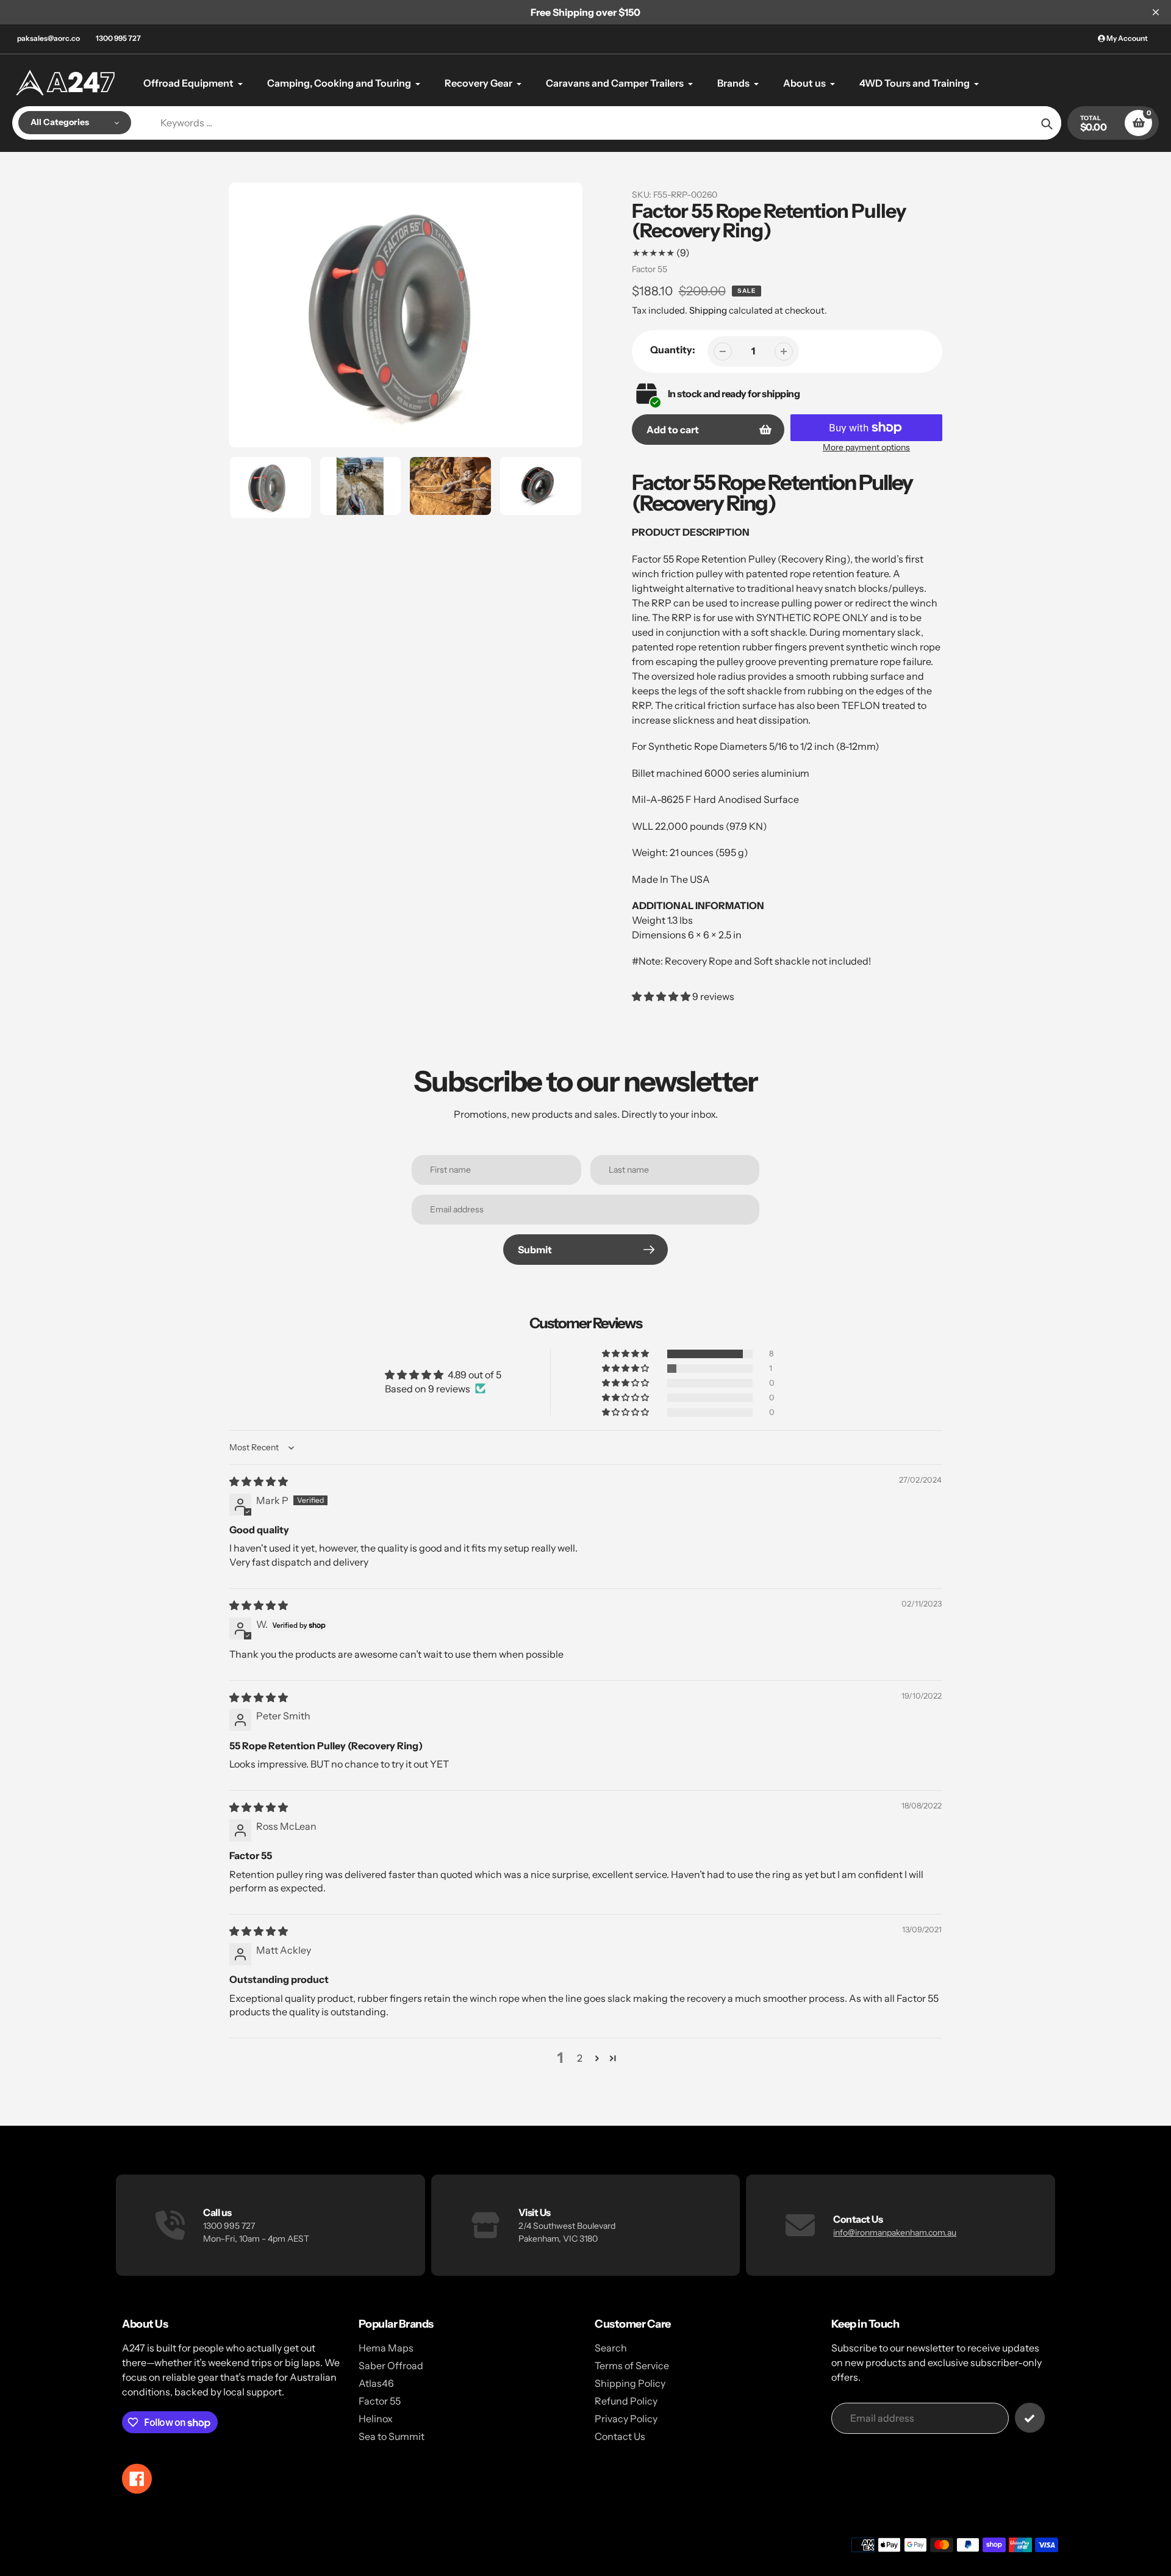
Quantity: (673, 350)
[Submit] (1030, 2418)
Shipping (708, 310)
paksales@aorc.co (48, 38)
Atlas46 (376, 2383)
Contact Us (620, 2436)
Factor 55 (650, 269)
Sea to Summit (392, 2436)
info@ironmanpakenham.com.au (895, 2232)
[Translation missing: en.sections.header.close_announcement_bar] (1156, 12)
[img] (259, 1481)
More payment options (866, 447)
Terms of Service (632, 2366)
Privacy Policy (626, 2419)
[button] (662, 996)
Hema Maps (386, 2348)
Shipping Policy (630, 2383)
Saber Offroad (391, 2366)
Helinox (376, 2419)
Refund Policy (626, 2401)
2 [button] (580, 2058)
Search (611, 2348)
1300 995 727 (118, 38)
